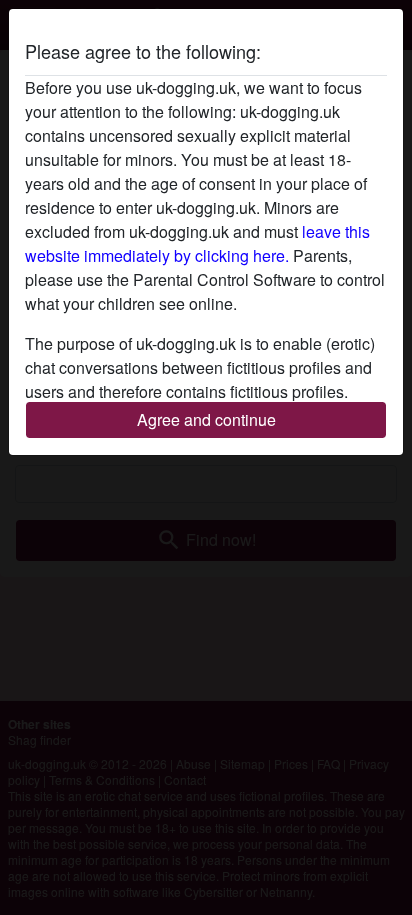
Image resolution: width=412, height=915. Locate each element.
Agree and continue (206, 419)
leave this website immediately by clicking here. (197, 243)
